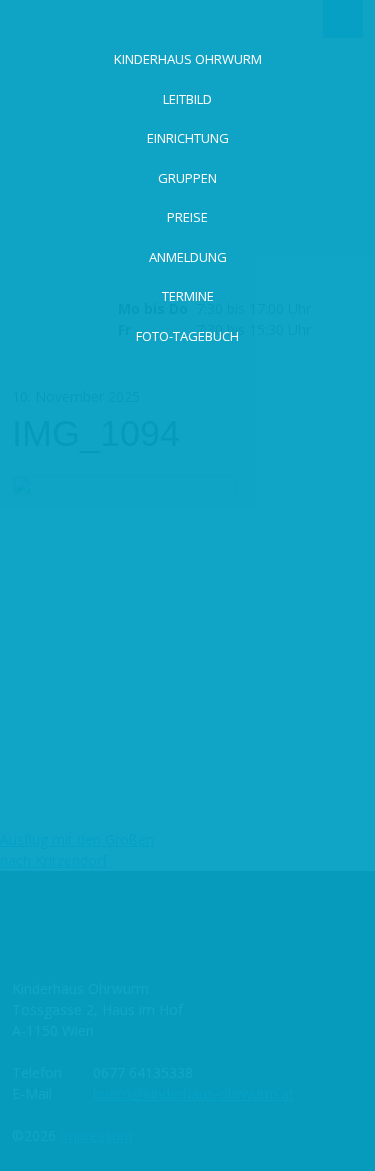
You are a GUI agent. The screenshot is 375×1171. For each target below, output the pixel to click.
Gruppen (187, 178)
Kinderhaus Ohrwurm (188, 59)
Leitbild (187, 99)
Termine (188, 296)
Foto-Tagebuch (187, 336)
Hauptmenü (343, 19)
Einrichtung (188, 138)
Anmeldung (188, 257)
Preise (187, 217)
